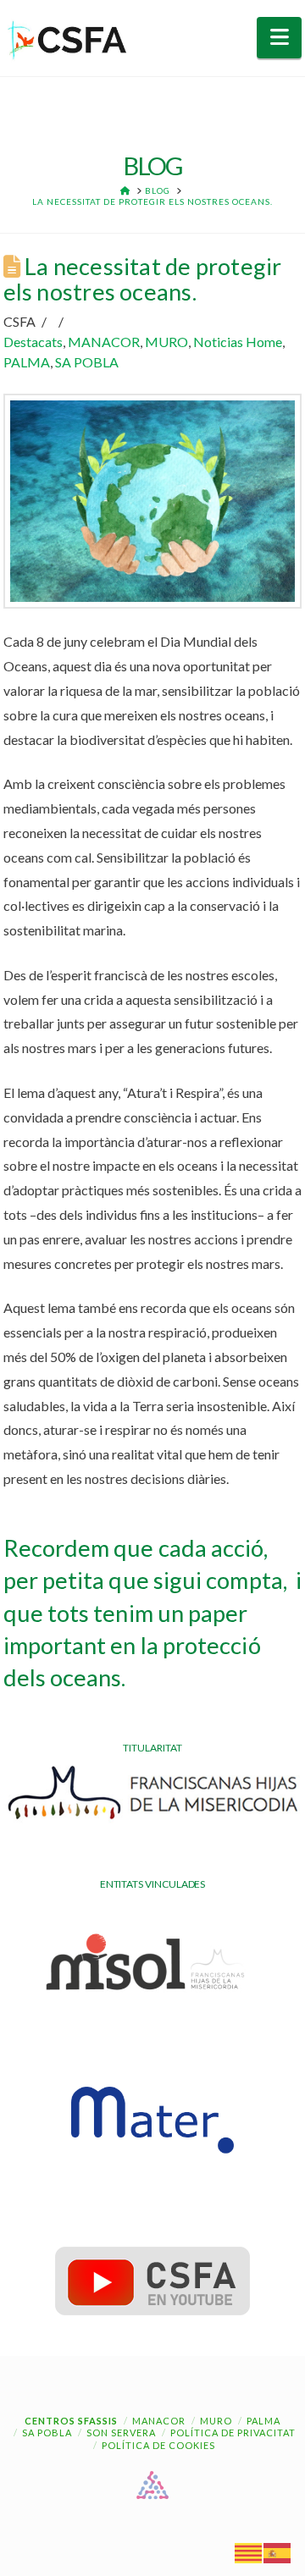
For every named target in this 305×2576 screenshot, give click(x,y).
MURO (166, 342)
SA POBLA (87, 362)
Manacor (159, 2421)
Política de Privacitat (233, 2433)
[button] (279, 38)
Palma (263, 2421)
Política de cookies (158, 2445)
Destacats (33, 342)
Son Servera (121, 2433)
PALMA (27, 362)
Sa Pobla (47, 2433)
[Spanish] (278, 2552)
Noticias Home (238, 342)
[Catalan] (249, 2552)
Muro (216, 2421)
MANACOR (104, 342)
